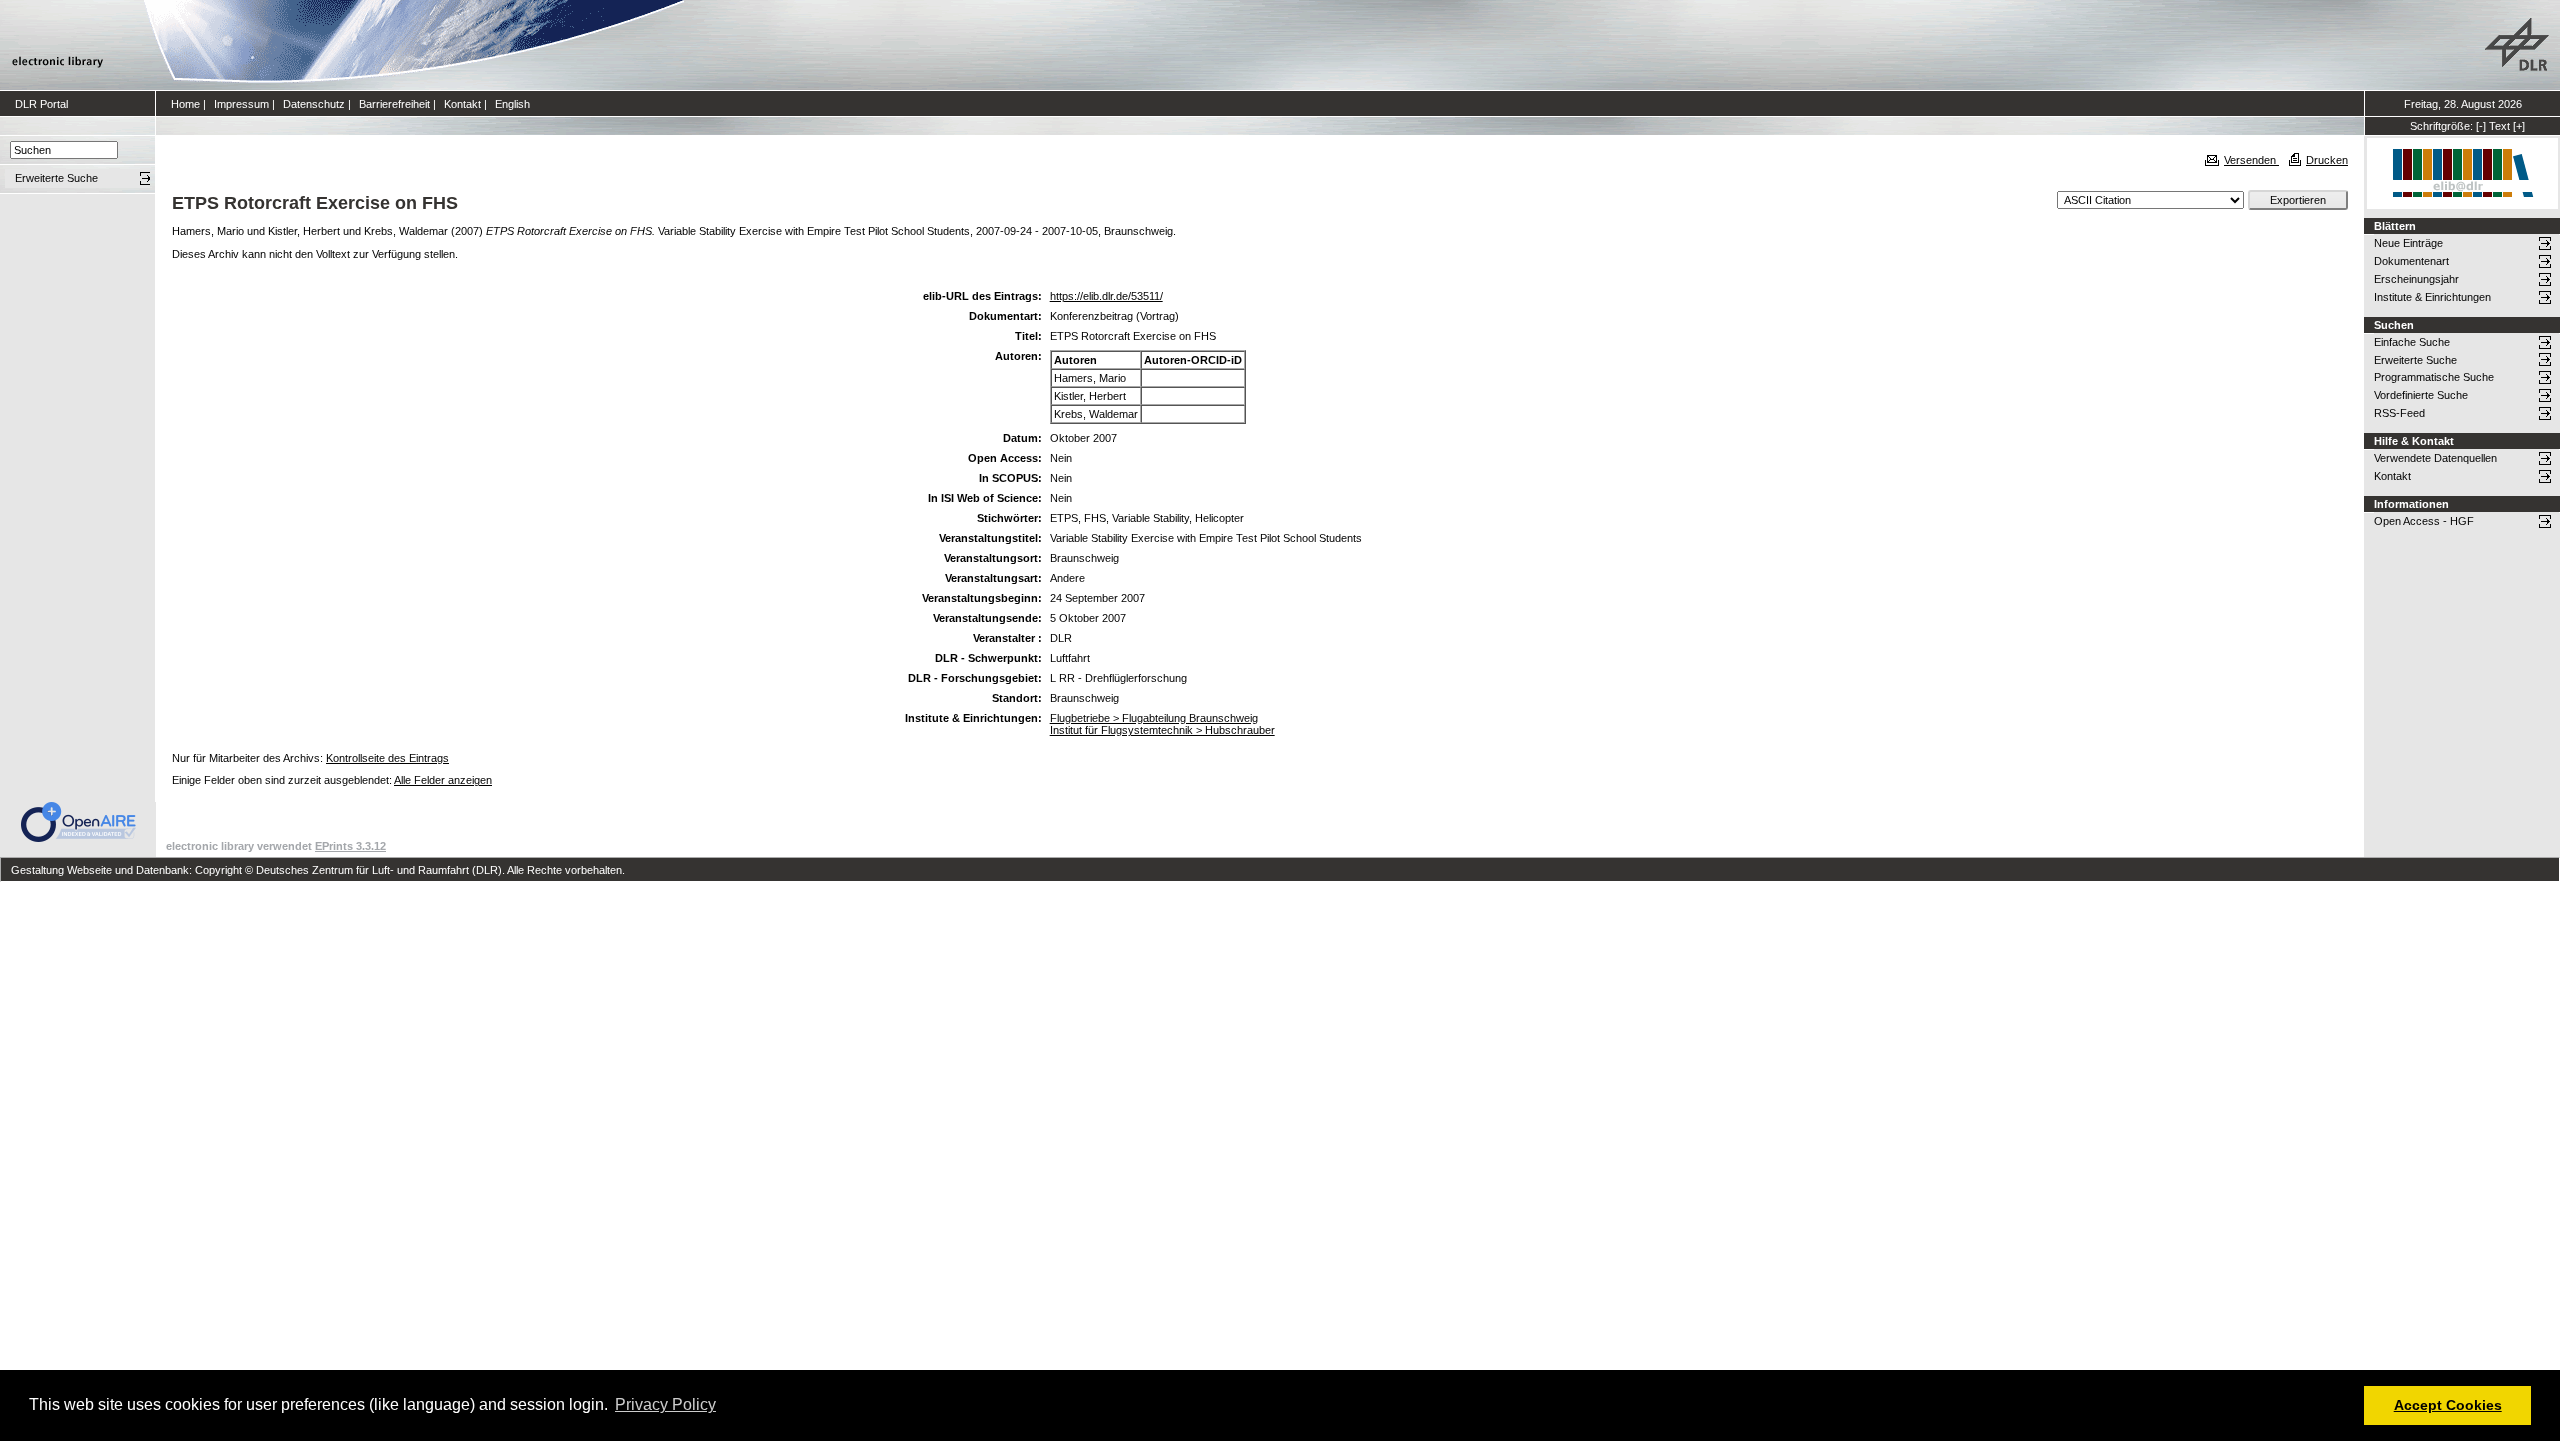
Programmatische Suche (2434, 377)
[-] (2481, 126)
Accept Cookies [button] (2448, 1405)
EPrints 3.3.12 (350, 846)
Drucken (2327, 160)
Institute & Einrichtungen (2432, 297)
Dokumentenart (2411, 261)
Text (2499, 126)
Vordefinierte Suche (2421, 395)
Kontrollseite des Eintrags (387, 758)
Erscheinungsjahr (2416, 279)
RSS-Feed (2399, 413)
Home (185, 104)
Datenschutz (314, 104)
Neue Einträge (2408, 243)
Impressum (241, 104)
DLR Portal (41, 104)
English (512, 104)
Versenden (2251, 160)
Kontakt (462, 104)
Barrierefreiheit (394, 104)
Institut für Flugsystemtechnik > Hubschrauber (1162, 730)
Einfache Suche (2412, 342)
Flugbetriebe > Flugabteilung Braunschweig (1154, 718)
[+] (2519, 126)
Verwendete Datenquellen (2435, 458)
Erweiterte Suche (2415, 360)
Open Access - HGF (2424, 521)
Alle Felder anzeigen (443, 780)
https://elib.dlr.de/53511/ (1106, 296)
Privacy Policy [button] (665, 1404)
